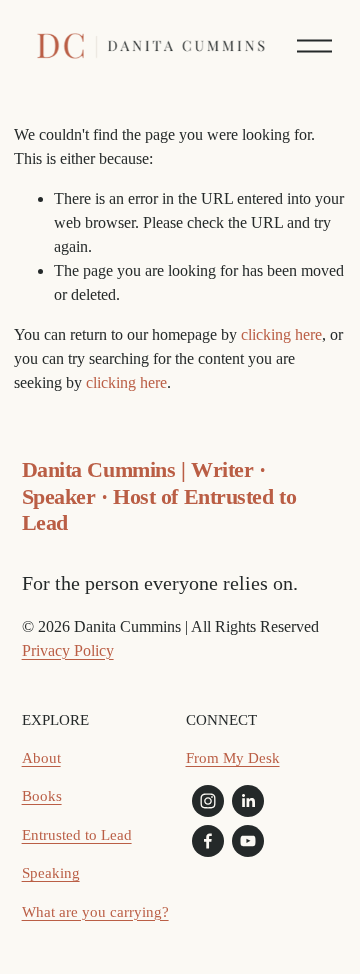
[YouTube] (248, 841)
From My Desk (233, 758)
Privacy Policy (68, 650)
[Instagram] (208, 801)
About (41, 758)
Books (42, 796)
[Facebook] (208, 841)
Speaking (51, 873)
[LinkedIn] (248, 801)
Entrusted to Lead (77, 835)
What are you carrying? (95, 912)
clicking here (281, 334)
